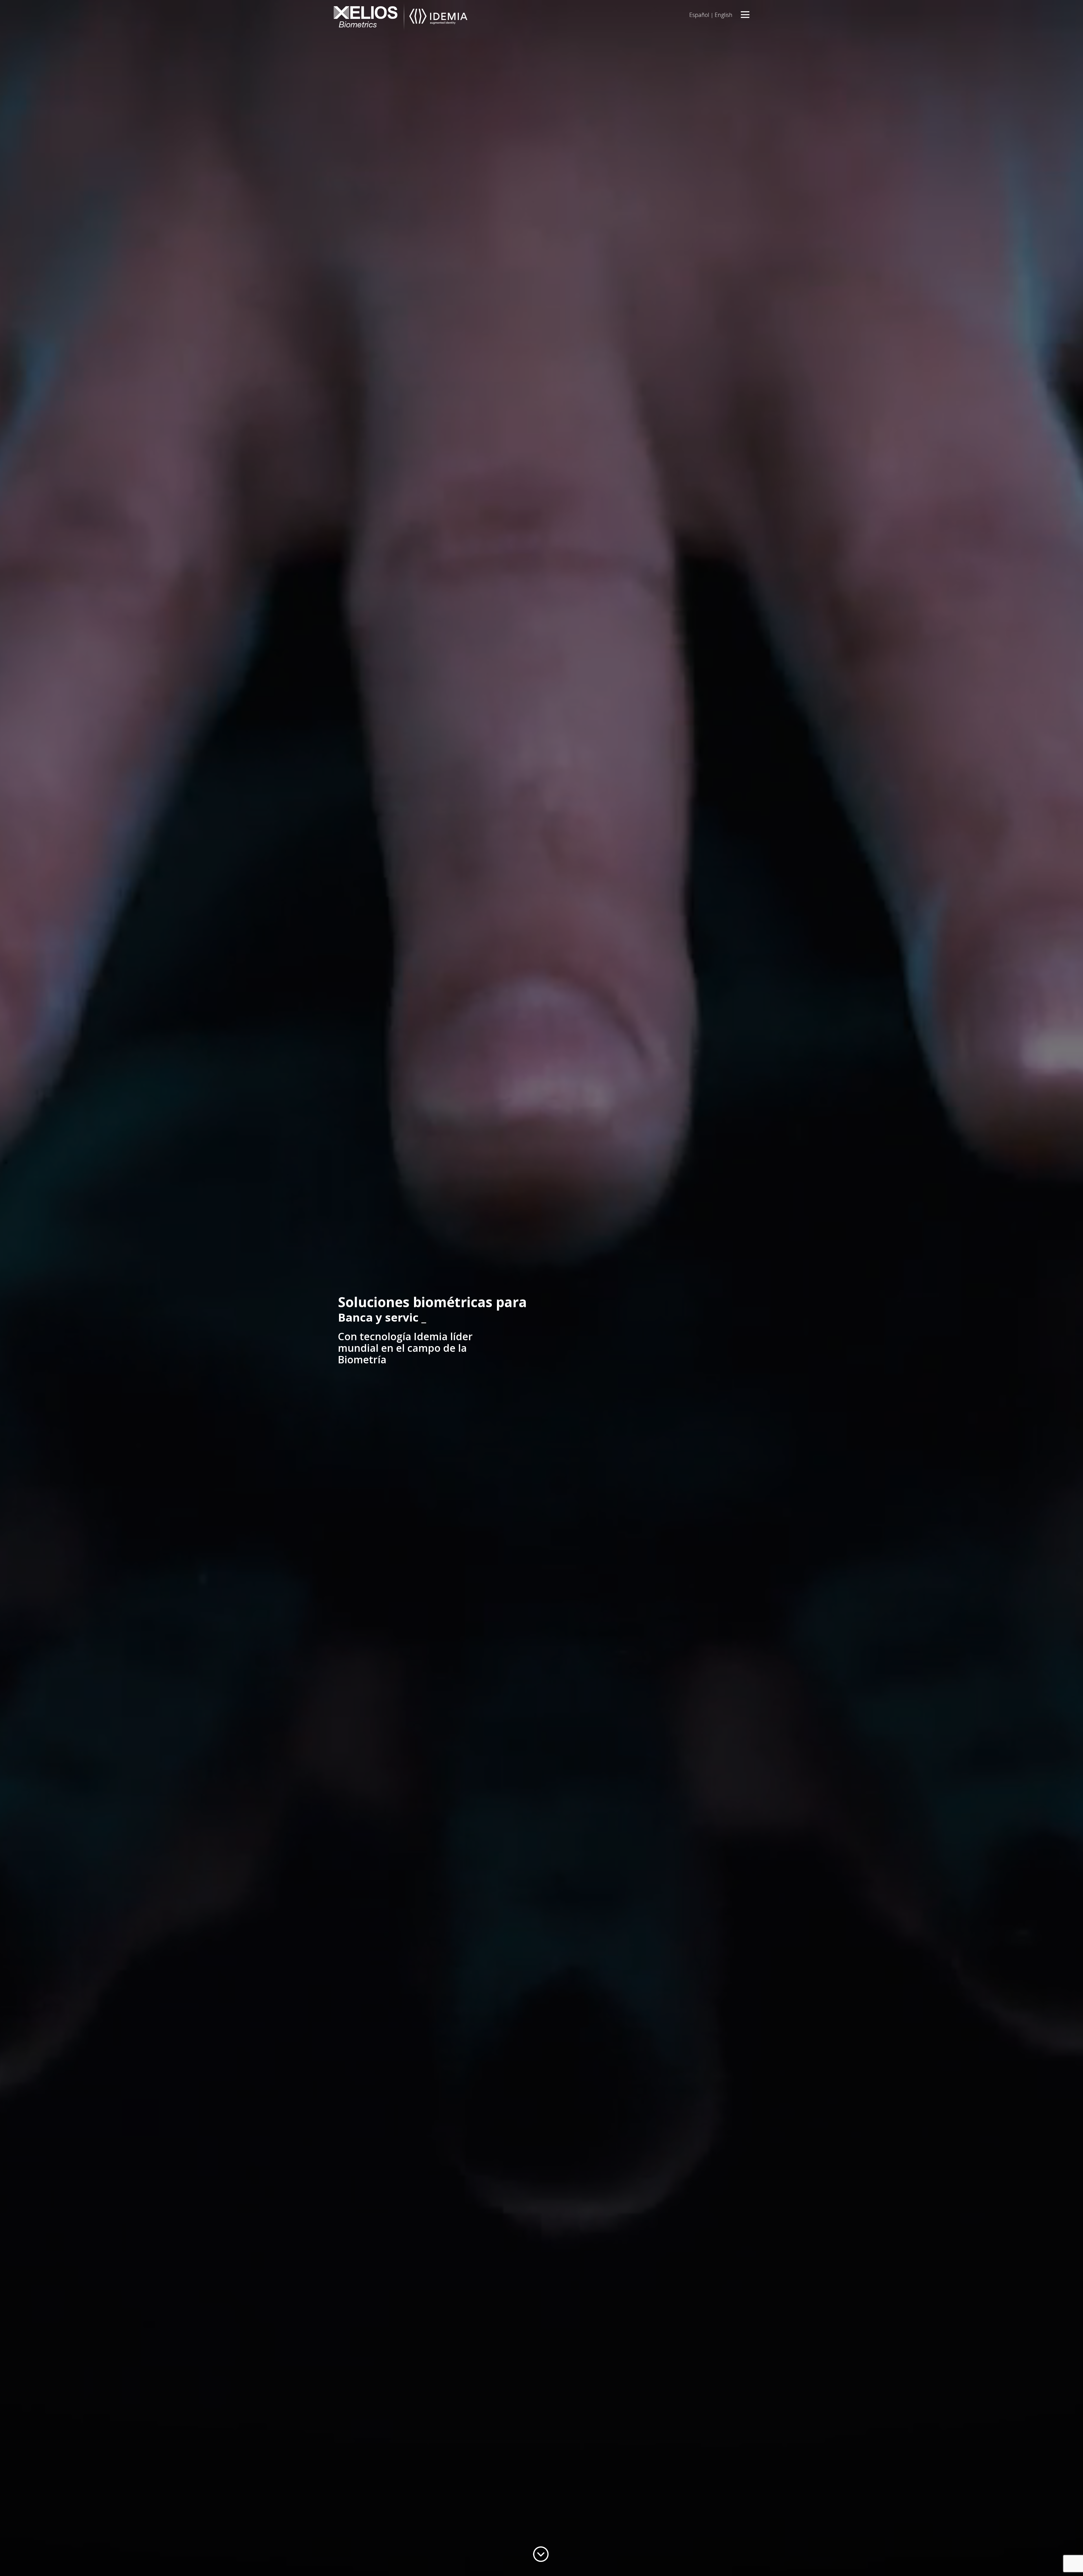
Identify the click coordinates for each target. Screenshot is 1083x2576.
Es (699, 15)
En (724, 15)
